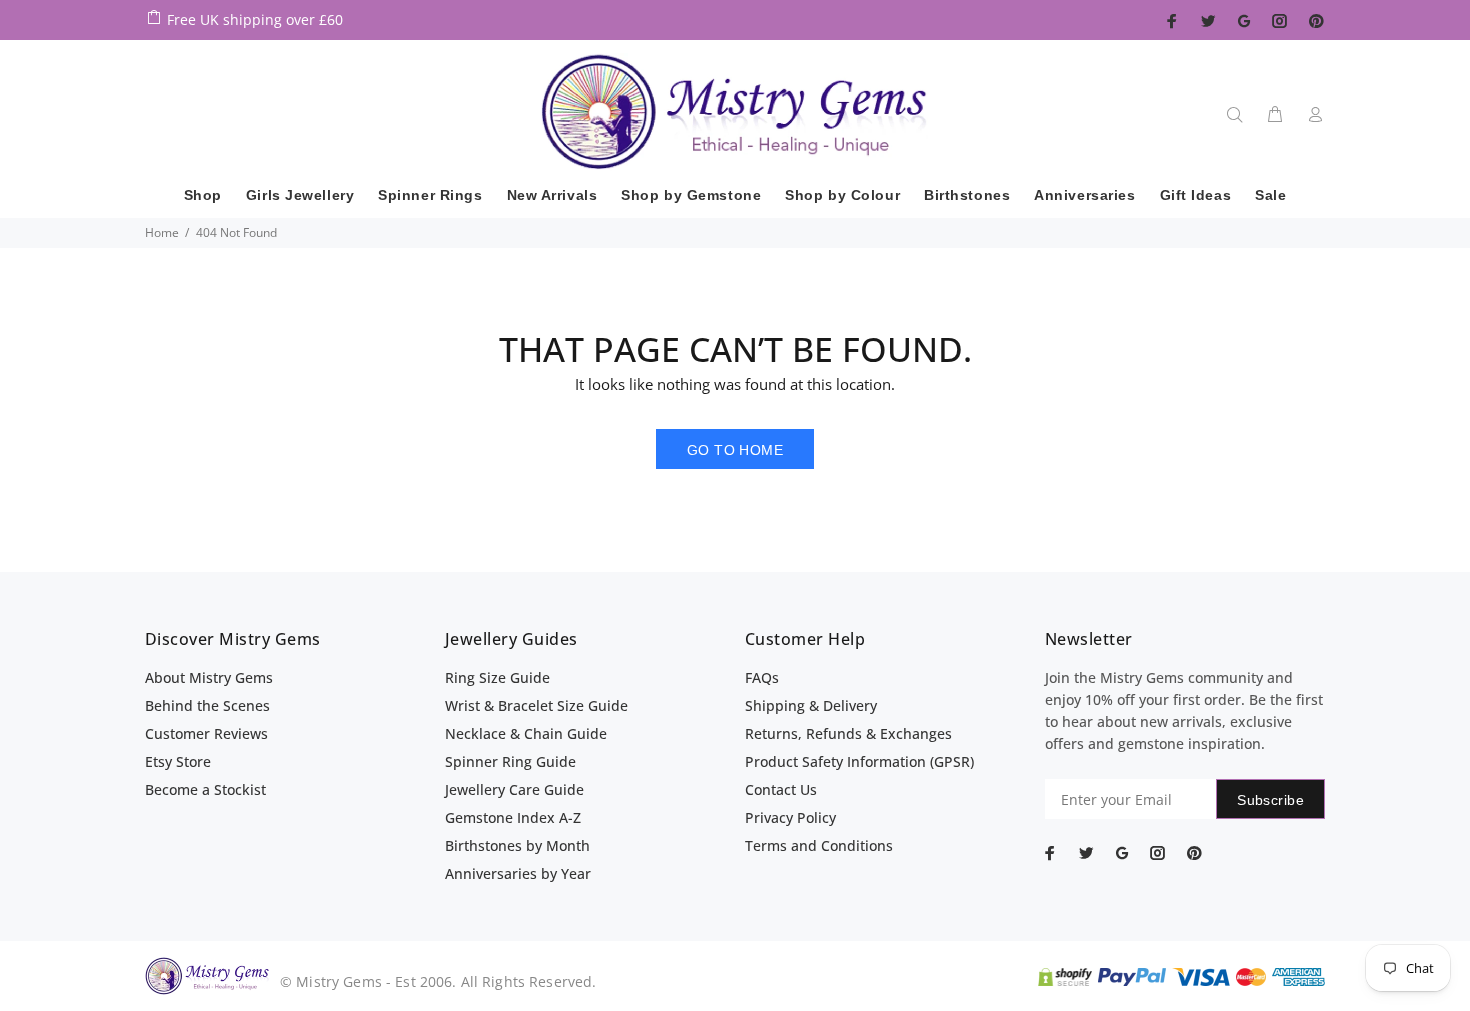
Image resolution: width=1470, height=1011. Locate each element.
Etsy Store (178, 761)
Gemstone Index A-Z (513, 817)
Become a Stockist (205, 789)
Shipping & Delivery (811, 705)
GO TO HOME (735, 450)
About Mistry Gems (209, 677)
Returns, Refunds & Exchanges (848, 733)
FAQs (762, 677)
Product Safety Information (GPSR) (859, 761)
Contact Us (781, 789)
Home (162, 232)
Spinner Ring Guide (510, 761)
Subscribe (1270, 800)
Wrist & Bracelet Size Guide (536, 705)
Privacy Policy (790, 817)
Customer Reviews (206, 733)
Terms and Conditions (819, 845)
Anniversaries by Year (518, 873)
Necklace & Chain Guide (526, 733)
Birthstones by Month (517, 845)
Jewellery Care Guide (514, 789)
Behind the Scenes (207, 705)
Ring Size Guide (497, 677)
